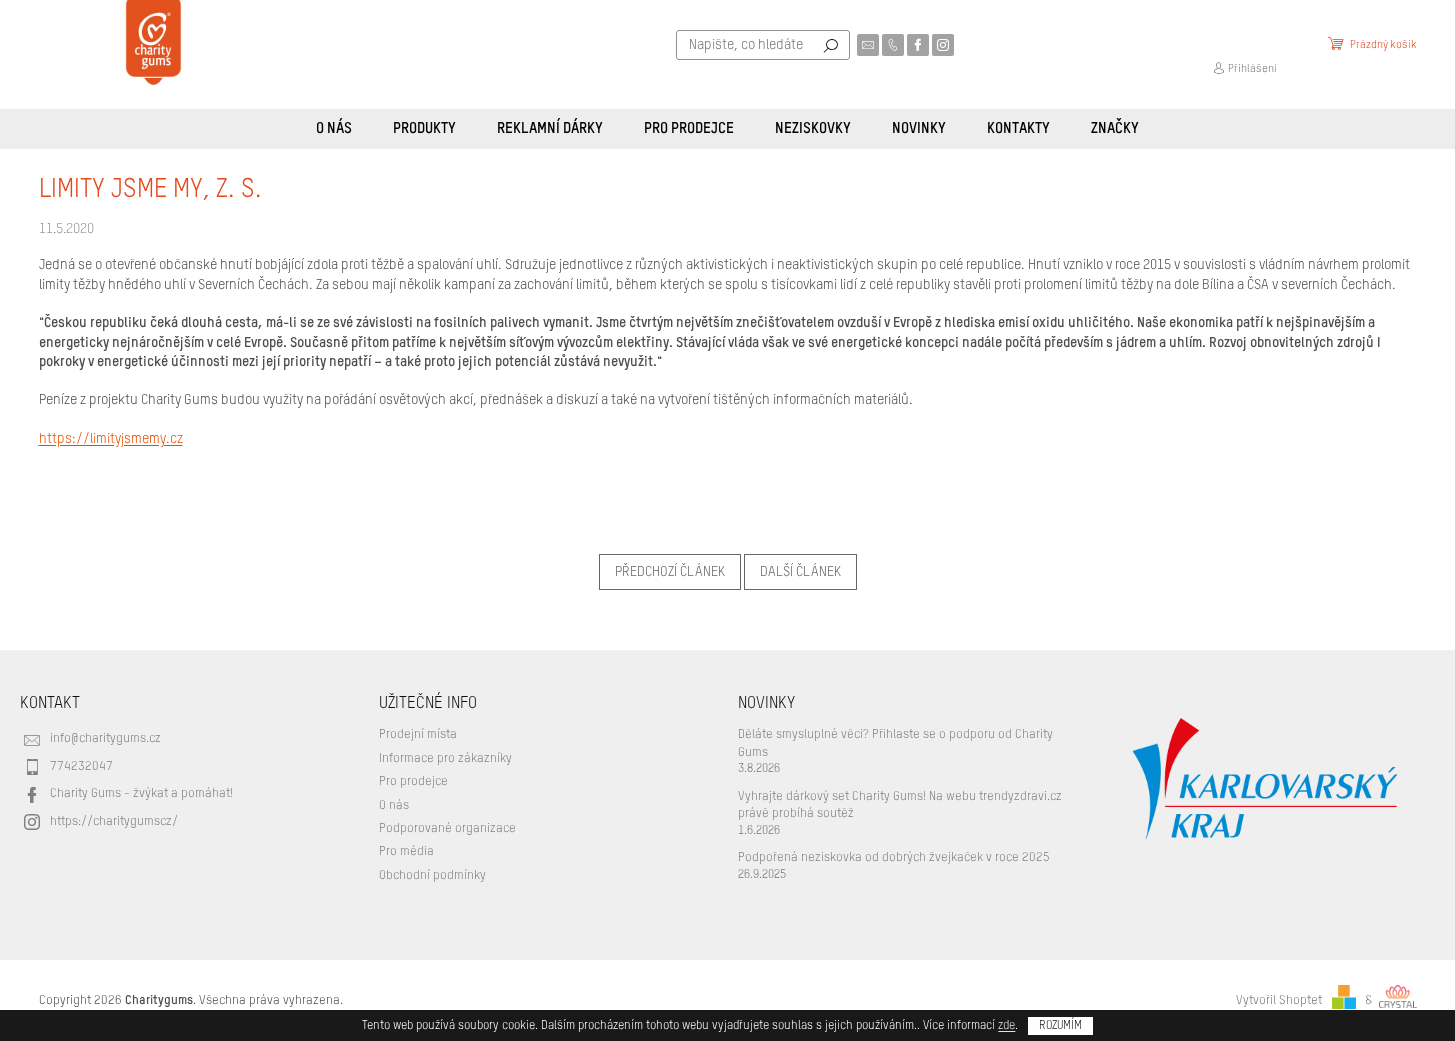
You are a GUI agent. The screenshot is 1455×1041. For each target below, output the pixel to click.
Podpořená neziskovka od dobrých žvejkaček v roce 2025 (894, 857)
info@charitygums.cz (105, 738)
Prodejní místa (418, 734)
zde (1006, 1026)
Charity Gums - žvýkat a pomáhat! (141, 793)
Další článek (800, 572)
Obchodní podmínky (432, 875)
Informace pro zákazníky (445, 758)
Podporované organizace (447, 828)
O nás (394, 805)
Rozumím (1060, 1026)
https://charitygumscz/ (114, 821)
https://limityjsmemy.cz (111, 439)
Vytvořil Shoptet (1279, 1000)
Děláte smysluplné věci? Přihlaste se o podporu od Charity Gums (895, 743)
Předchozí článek (670, 572)
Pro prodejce (413, 781)
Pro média (406, 851)
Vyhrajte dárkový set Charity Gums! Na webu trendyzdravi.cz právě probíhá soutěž (900, 805)
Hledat (831, 45)
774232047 (81, 766)
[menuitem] (334, 129)
